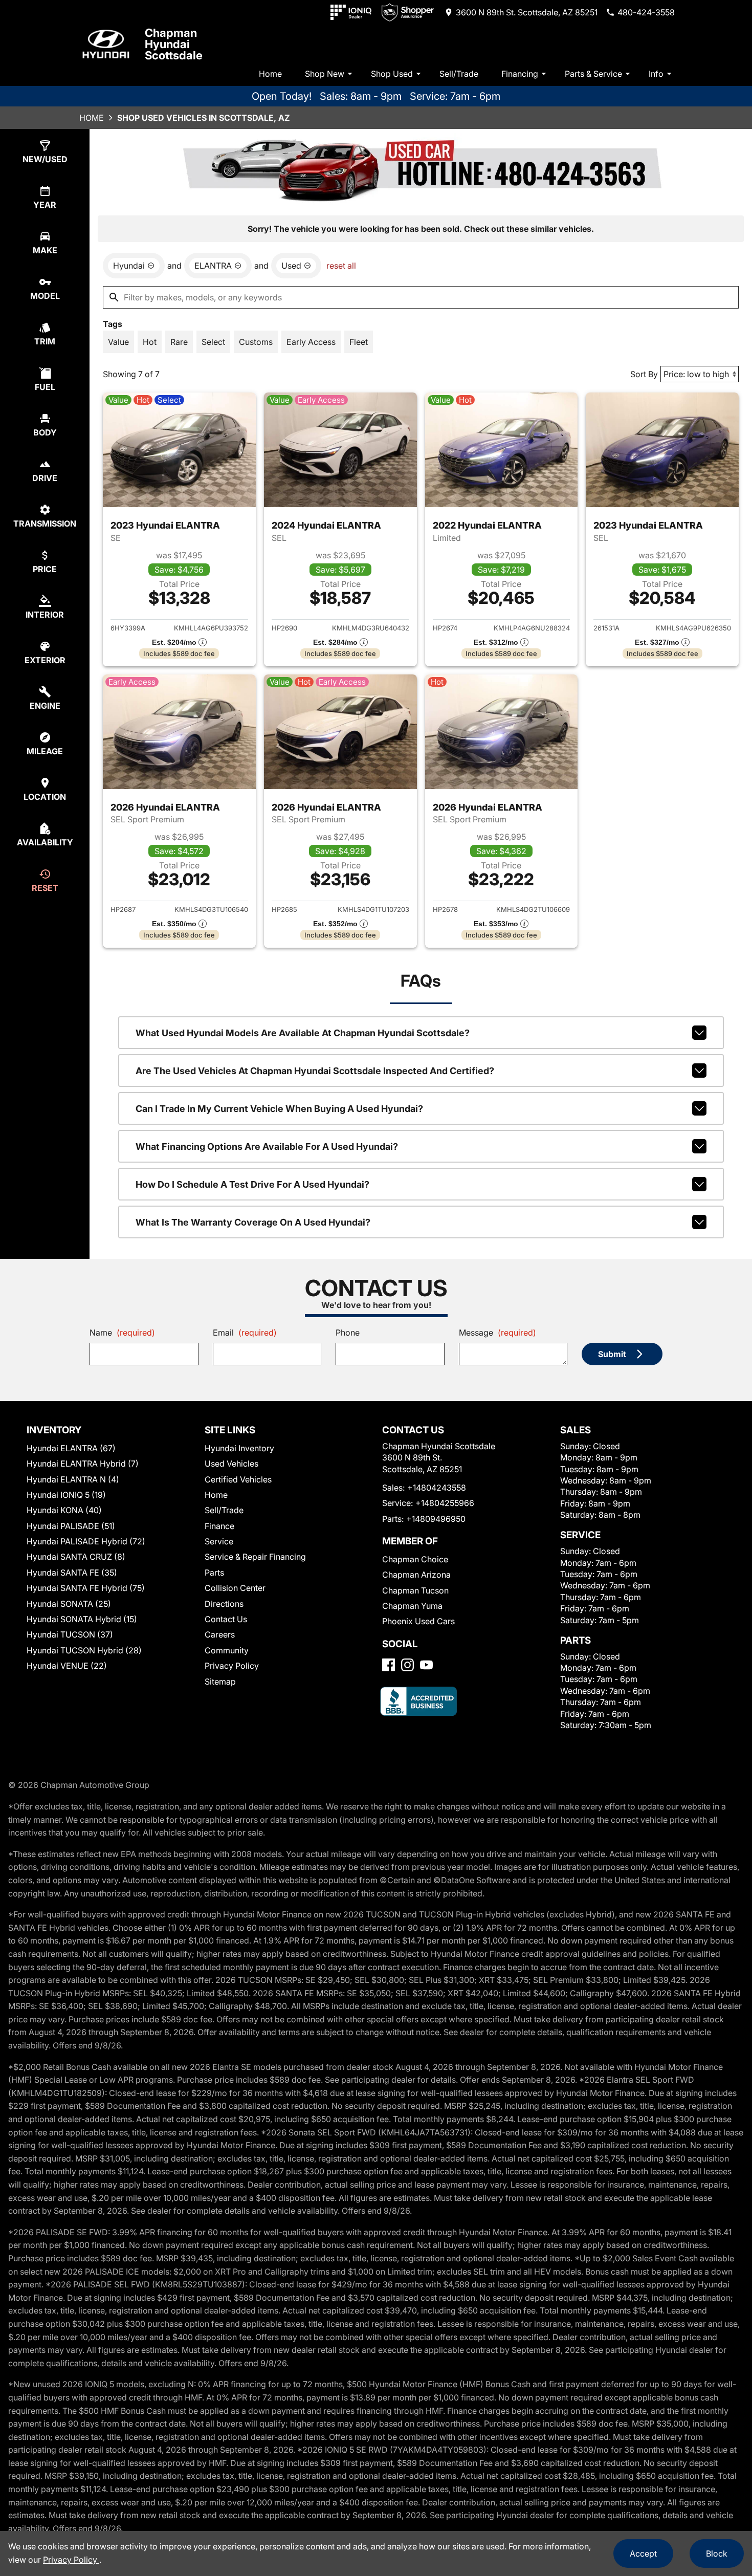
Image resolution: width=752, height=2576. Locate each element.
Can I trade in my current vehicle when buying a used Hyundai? (279, 1109)
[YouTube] (426, 1665)
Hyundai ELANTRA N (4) (73, 1479)
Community (227, 1650)
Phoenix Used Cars (418, 1621)
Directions (224, 1604)
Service (219, 1541)
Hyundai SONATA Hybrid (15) (82, 1619)
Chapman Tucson (415, 1590)
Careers (220, 1634)
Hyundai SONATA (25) (69, 1604)
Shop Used (392, 74)
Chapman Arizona (416, 1575)
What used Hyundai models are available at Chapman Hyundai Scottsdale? (303, 1033)
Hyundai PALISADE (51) (71, 1526)
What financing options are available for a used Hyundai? (267, 1147)
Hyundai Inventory (239, 1448)
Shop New (325, 74)
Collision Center (235, 1588)
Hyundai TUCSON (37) (70, 1634)
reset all (341, 266)
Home (270, 74)
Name (122, 1333)
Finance (219, 1526)
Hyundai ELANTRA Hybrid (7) (83, 1464)
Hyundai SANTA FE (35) (72, 1573)
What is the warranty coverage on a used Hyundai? (253, 1222)
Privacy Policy (232, 1666)
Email (245, 1333)
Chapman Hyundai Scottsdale (174, 44)
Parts (214, 1573)
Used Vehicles (231, 1464)
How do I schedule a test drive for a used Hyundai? (252, 1184)
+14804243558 (437, 1488)
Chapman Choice (415, 1559)
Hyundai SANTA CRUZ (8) (76, 1557)
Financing (520, 74)
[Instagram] (407, 1665)
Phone (348, 1333)
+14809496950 (436, 1519)
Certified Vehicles (238, 1479)
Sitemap (220, 1682)
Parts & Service (593, 74)
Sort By (644, 374)
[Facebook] (389, 1665)
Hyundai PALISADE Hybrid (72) (86, 1541)
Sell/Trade (459, 74)
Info (656, 74)
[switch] (118, 342)
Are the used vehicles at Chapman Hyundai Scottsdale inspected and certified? (315, 1071)
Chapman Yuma (412, 1606)
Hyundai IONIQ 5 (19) (66, 1495)
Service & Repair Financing (255, 1557)
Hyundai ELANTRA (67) (71, 1448)
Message (497, 1333)
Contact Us (226, 1619)
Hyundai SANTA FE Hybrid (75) (86, 1588)
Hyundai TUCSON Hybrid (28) (84, 1650)
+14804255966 (445, 1503)
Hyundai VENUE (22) (67, 1666)
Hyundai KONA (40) (64, 1510)
